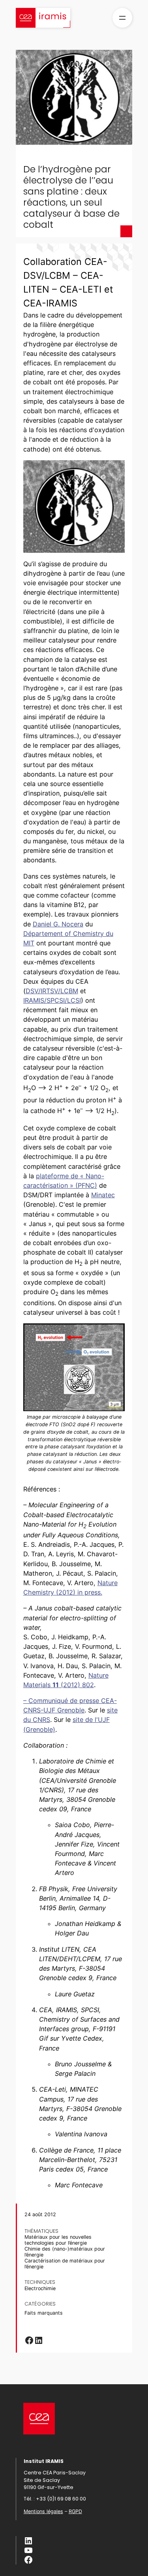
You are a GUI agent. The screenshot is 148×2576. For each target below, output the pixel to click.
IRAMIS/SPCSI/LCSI (52, 1000)
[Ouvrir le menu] (122, 18)
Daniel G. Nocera (58, 924)
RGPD (75, 2511)
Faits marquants (44, 2313)
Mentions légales (43, 2511)
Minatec (103, 1195)
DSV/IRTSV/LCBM (52, 991)
